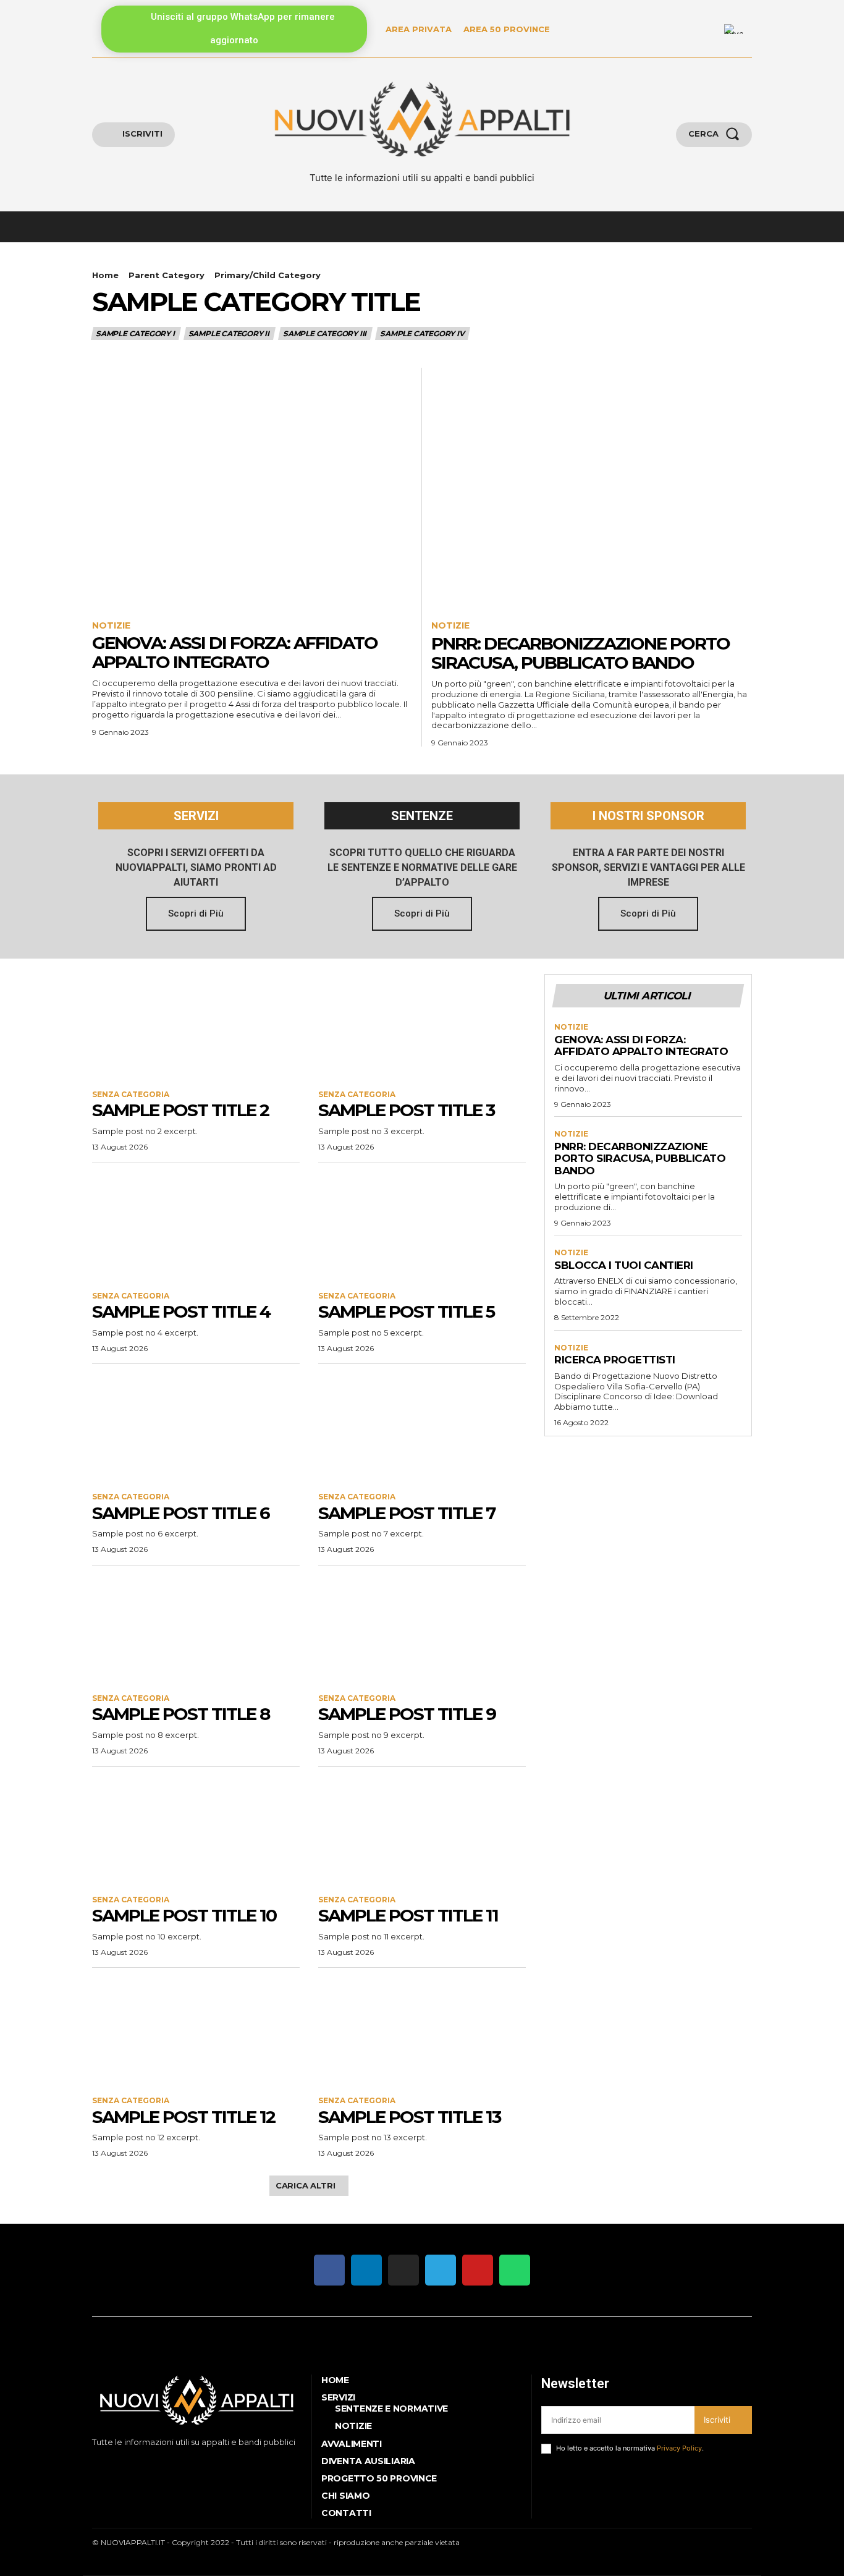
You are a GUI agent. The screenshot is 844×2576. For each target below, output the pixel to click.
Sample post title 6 (181, 1513)
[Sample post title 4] (196, 1227)
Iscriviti (717, 2420)
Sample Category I (135, 333)
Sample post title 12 (184, 2117)
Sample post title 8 (181, 1714)
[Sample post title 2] (196, 1026)
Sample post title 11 (408, 1915)
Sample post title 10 (184, 1915)
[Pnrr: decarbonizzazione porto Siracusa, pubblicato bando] (592, 488)
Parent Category (167, 275)
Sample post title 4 (181, 1311)
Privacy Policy (679, 2448)
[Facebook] (94, 2463)
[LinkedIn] (707, 29)
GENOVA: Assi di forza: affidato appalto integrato (235, 652)
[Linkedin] (132, 2463)
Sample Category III (325, 333)
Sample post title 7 (407, 1513)
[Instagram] (113, 2463)
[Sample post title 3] (422, 1026)
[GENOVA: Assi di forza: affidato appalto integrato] (252, 488)
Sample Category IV (422, 333)
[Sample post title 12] (196, 2032)
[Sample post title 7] (422, 1428)
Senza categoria (131, 1095)
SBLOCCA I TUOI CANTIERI (624, 1265)
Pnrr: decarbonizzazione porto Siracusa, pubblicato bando (580, 653)
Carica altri (306, 2185)
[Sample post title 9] (422, 1630)
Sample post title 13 (409, 2117)
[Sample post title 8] (196, 1630)
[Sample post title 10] (196, 1831)
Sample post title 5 (406, 1311)
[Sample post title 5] (422, 1227)
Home (105, 275)
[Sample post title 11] (422, 1831)
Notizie (111, 626)
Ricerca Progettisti (615, 1360)
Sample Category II (229, 333)
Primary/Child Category (268, 275)
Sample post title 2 (180, 1110)
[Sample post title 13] (422, 2032)
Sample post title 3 (406, 1110)
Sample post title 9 (407, 1714)
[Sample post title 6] (196, 1428)
